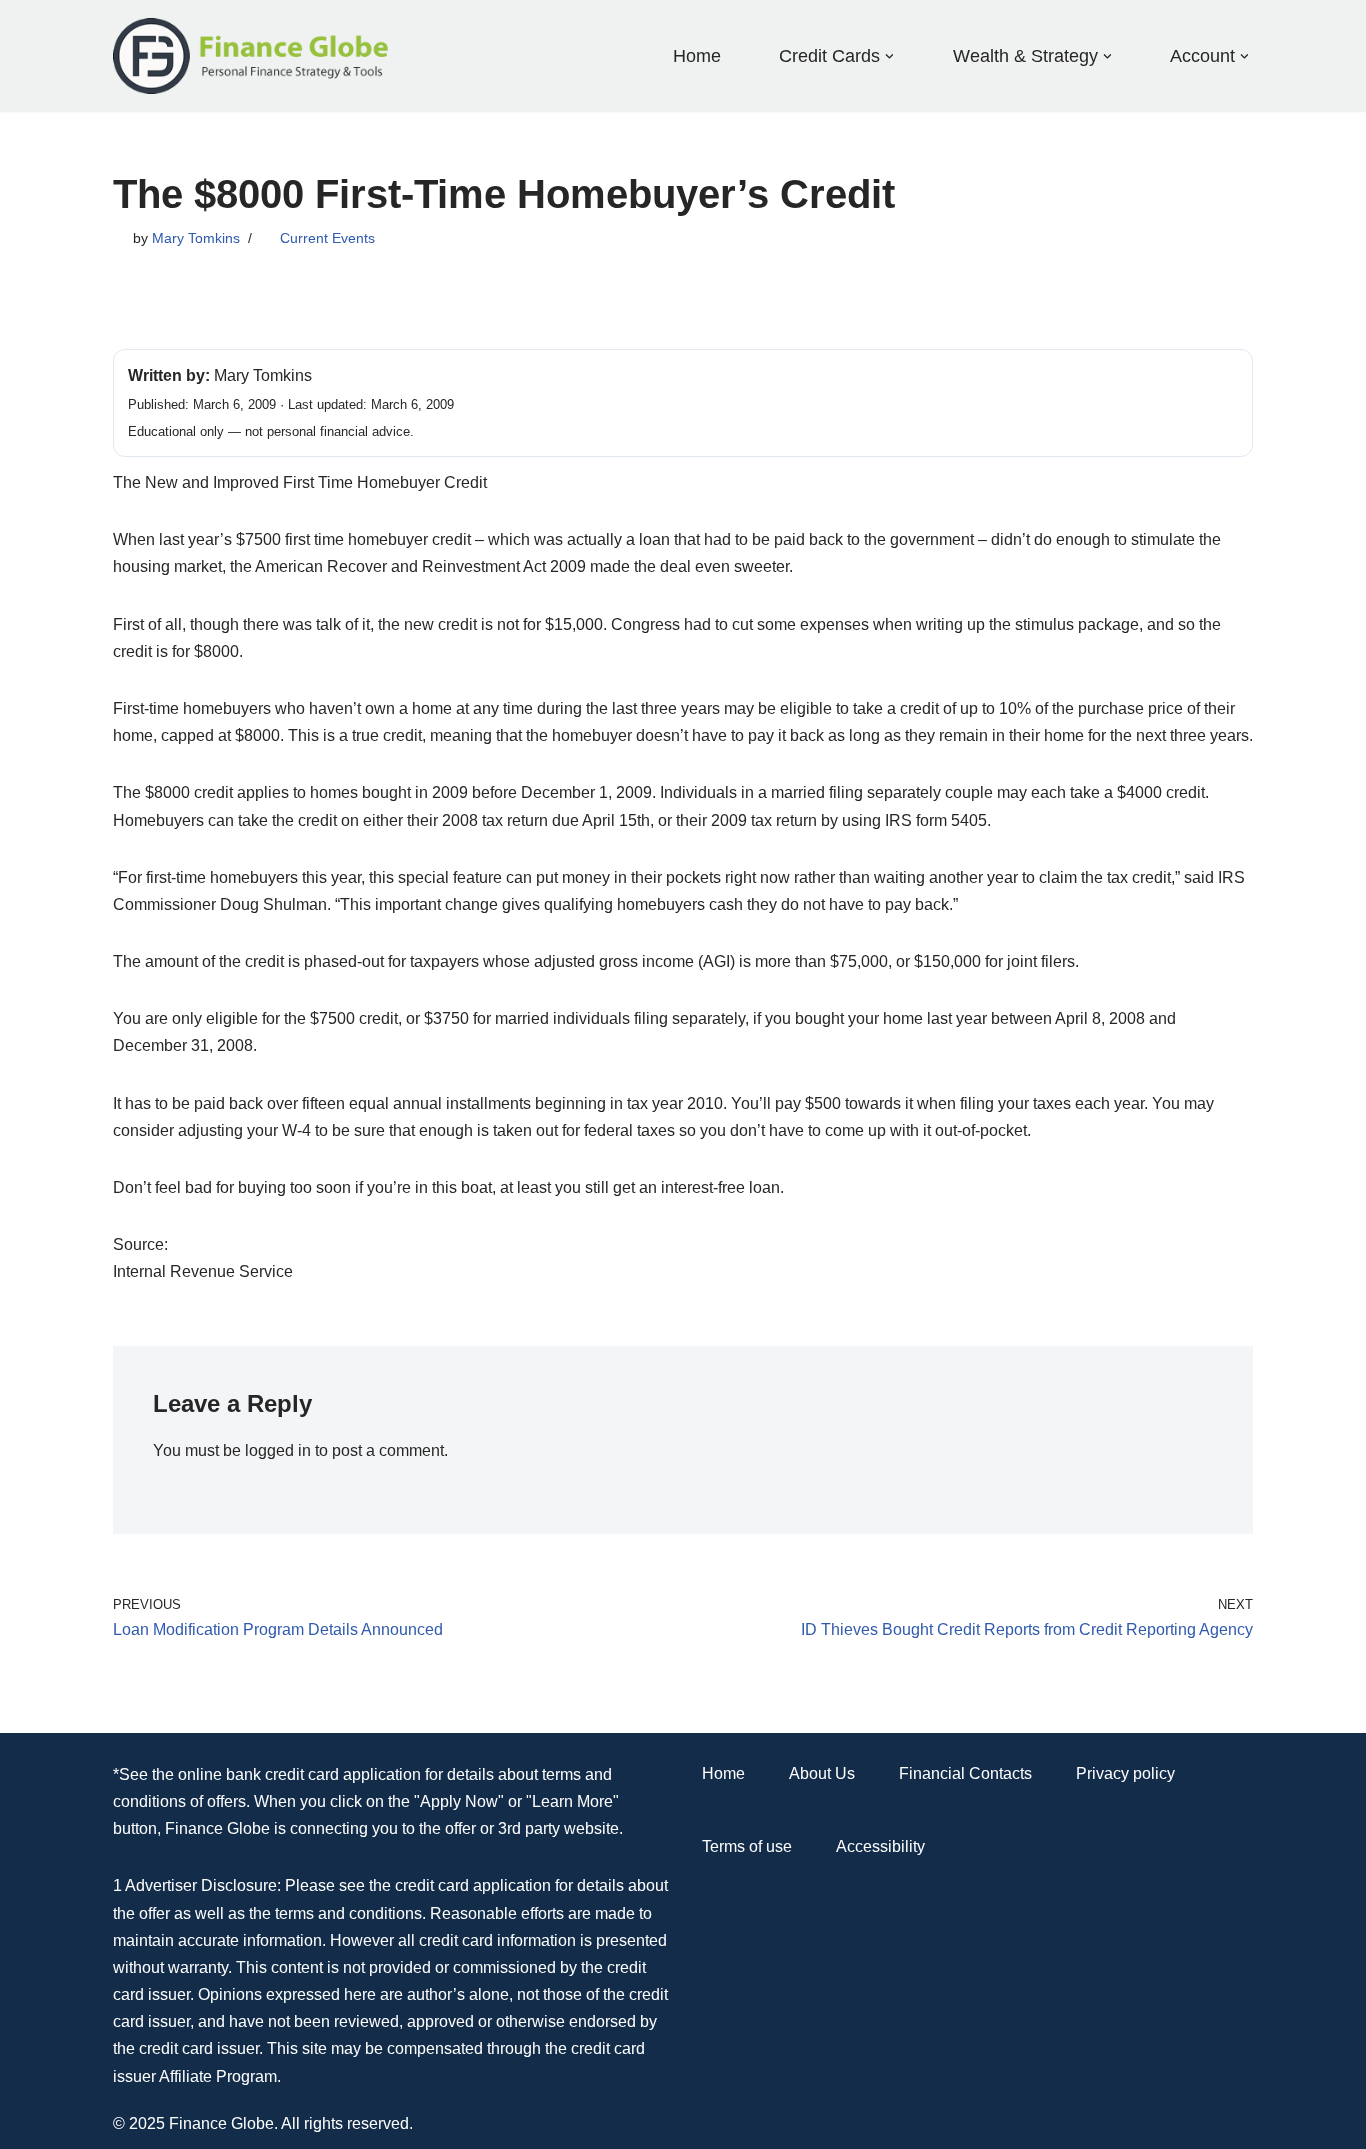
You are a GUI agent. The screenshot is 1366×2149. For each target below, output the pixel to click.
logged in (278, 1450)
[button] (889, 56)
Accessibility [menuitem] (880, 1846)
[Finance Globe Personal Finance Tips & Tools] (252, 56)
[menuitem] (829, 55)
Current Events (327, 238)
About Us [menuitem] (822, 1773)
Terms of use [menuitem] (747, 1846)
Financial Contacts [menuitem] (965, 1773)
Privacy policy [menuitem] (1125, 1773)
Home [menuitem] (697, 56)
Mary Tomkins (196, 238)
